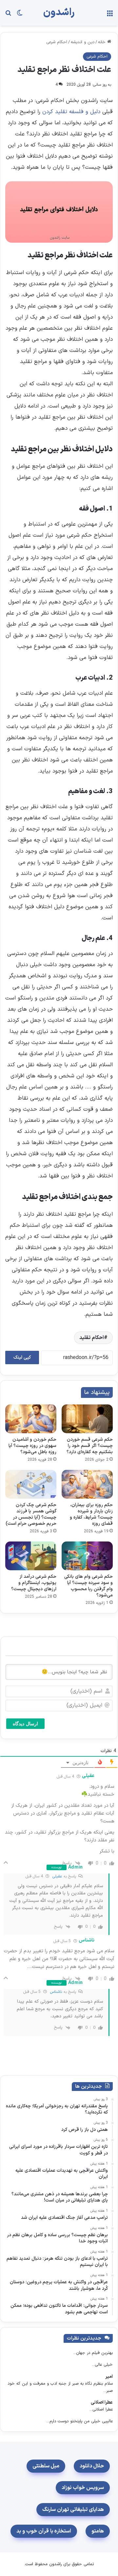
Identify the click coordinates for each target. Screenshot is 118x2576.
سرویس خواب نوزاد (83, 2488)
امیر (109, 2377)
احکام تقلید (92, 1338)
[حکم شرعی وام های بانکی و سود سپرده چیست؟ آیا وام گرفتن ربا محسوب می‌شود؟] (87, 1556)
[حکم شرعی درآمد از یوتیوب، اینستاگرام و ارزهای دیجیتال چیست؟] (31, 1556)
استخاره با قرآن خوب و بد (44, 2531)
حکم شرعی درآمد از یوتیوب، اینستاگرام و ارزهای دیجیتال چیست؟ (34, 1583)
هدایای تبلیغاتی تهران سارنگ (73, 2510)
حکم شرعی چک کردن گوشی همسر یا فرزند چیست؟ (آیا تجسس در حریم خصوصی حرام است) (31, 1514)
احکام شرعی (57, 42)
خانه (103, 42)
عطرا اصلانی (102, 2402)
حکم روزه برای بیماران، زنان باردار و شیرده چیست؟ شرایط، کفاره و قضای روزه (91, 1514)
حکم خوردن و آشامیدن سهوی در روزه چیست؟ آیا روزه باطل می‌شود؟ (32, 1446)
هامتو (98, 2531)
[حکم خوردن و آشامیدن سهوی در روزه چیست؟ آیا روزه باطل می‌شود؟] (31, 1419)
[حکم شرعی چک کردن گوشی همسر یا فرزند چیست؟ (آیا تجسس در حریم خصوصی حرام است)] (31, 1484)
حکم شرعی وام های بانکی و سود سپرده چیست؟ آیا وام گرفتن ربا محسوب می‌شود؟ (88, 1586)
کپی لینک (22, 1358)
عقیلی (57, 1876)
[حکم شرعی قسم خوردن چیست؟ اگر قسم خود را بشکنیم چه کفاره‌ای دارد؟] (87, 1419)
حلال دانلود (92, 2466)
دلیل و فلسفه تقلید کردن (71, 112)
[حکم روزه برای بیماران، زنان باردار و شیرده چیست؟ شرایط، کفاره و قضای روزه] (87, 1484)
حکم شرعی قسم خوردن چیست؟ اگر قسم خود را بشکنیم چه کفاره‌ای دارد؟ (90, 1446)
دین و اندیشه (83, 42)
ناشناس (56, 1992)
